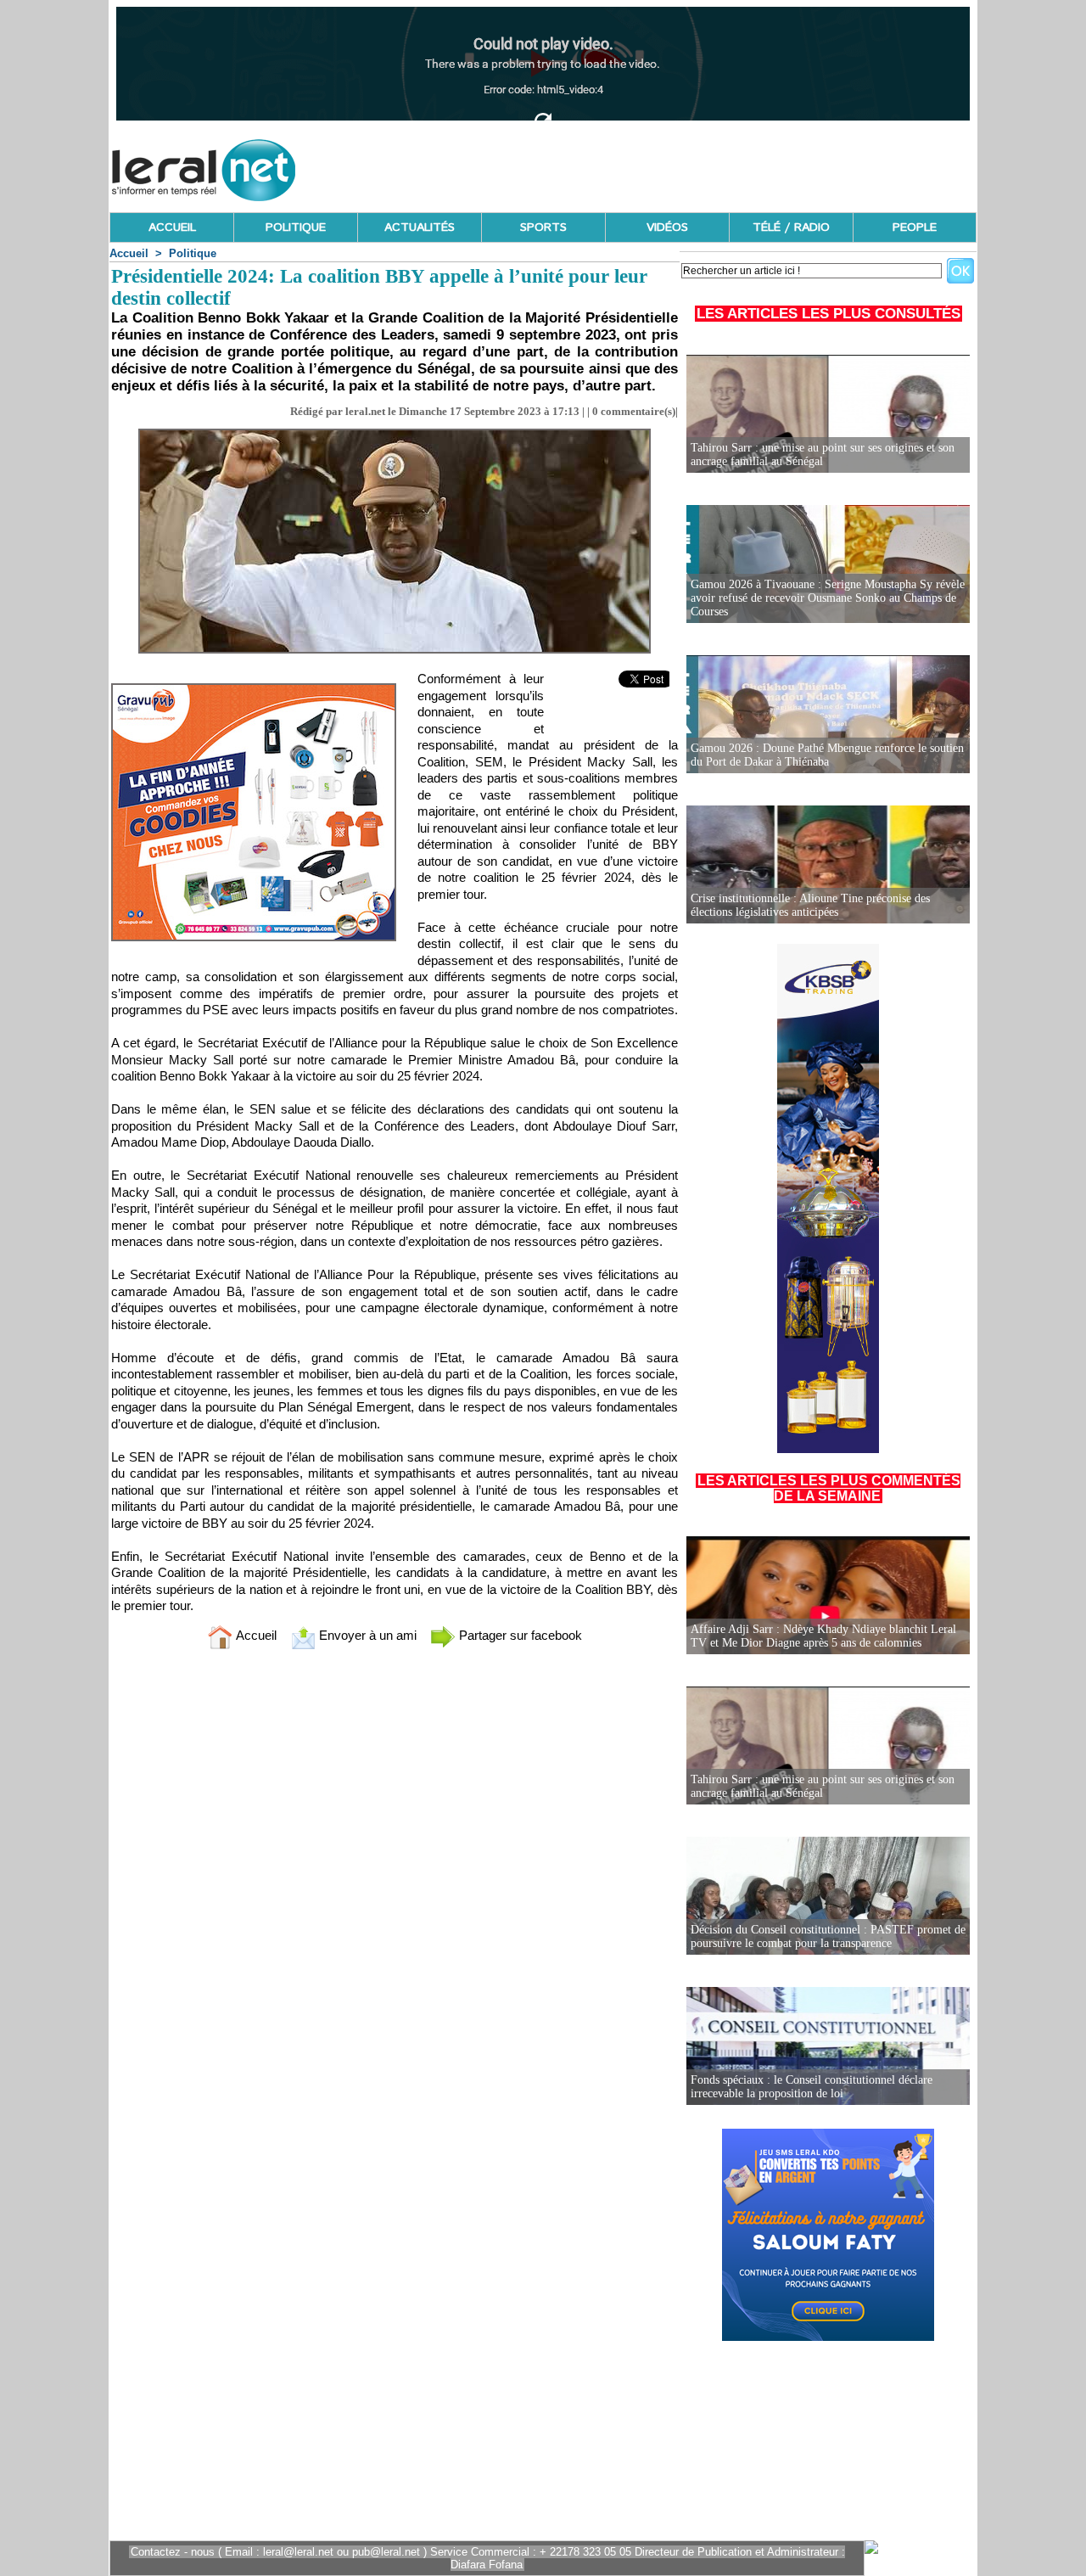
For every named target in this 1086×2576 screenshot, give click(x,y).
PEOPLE (915, 227)
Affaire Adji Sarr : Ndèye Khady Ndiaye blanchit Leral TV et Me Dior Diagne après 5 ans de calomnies (823, 1636)
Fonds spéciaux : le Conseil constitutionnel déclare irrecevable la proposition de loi (812, 2087)
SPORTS (543, 227)
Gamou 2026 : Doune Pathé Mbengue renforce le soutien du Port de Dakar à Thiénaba (827, 755)
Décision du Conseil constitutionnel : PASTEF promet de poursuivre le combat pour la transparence (828, 1936)
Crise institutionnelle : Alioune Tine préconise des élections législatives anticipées (810, 905)
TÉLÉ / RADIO (791, 227)
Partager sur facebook (519, 1635)
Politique (193, 253)
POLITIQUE (296, 227)
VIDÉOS (667, 227)
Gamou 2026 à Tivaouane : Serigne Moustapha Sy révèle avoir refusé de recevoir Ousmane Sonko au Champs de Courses (828, 598)
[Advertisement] (668, 166)
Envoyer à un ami (366, 1635)
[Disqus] (395, 1887)
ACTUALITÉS (420, 227)
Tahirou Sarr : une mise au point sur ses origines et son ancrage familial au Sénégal (823, 455)
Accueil (129, 253)
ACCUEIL (172, 227)
